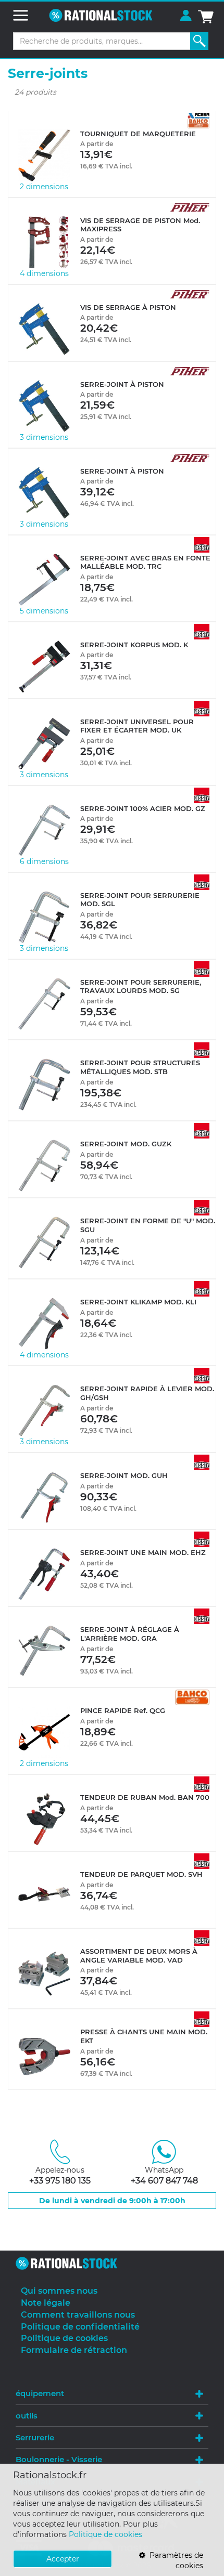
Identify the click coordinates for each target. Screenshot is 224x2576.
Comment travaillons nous (78, 2315)
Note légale (46, 2303)
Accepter (63, 2559)
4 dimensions (44, 273)
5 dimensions (44, 611)
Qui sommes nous (59, 2291)
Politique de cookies (105, 2534)
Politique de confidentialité (80, 2327)
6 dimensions (44, 861)
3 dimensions (44, 437)
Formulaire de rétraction (74, 2350)
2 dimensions (44, 187)
